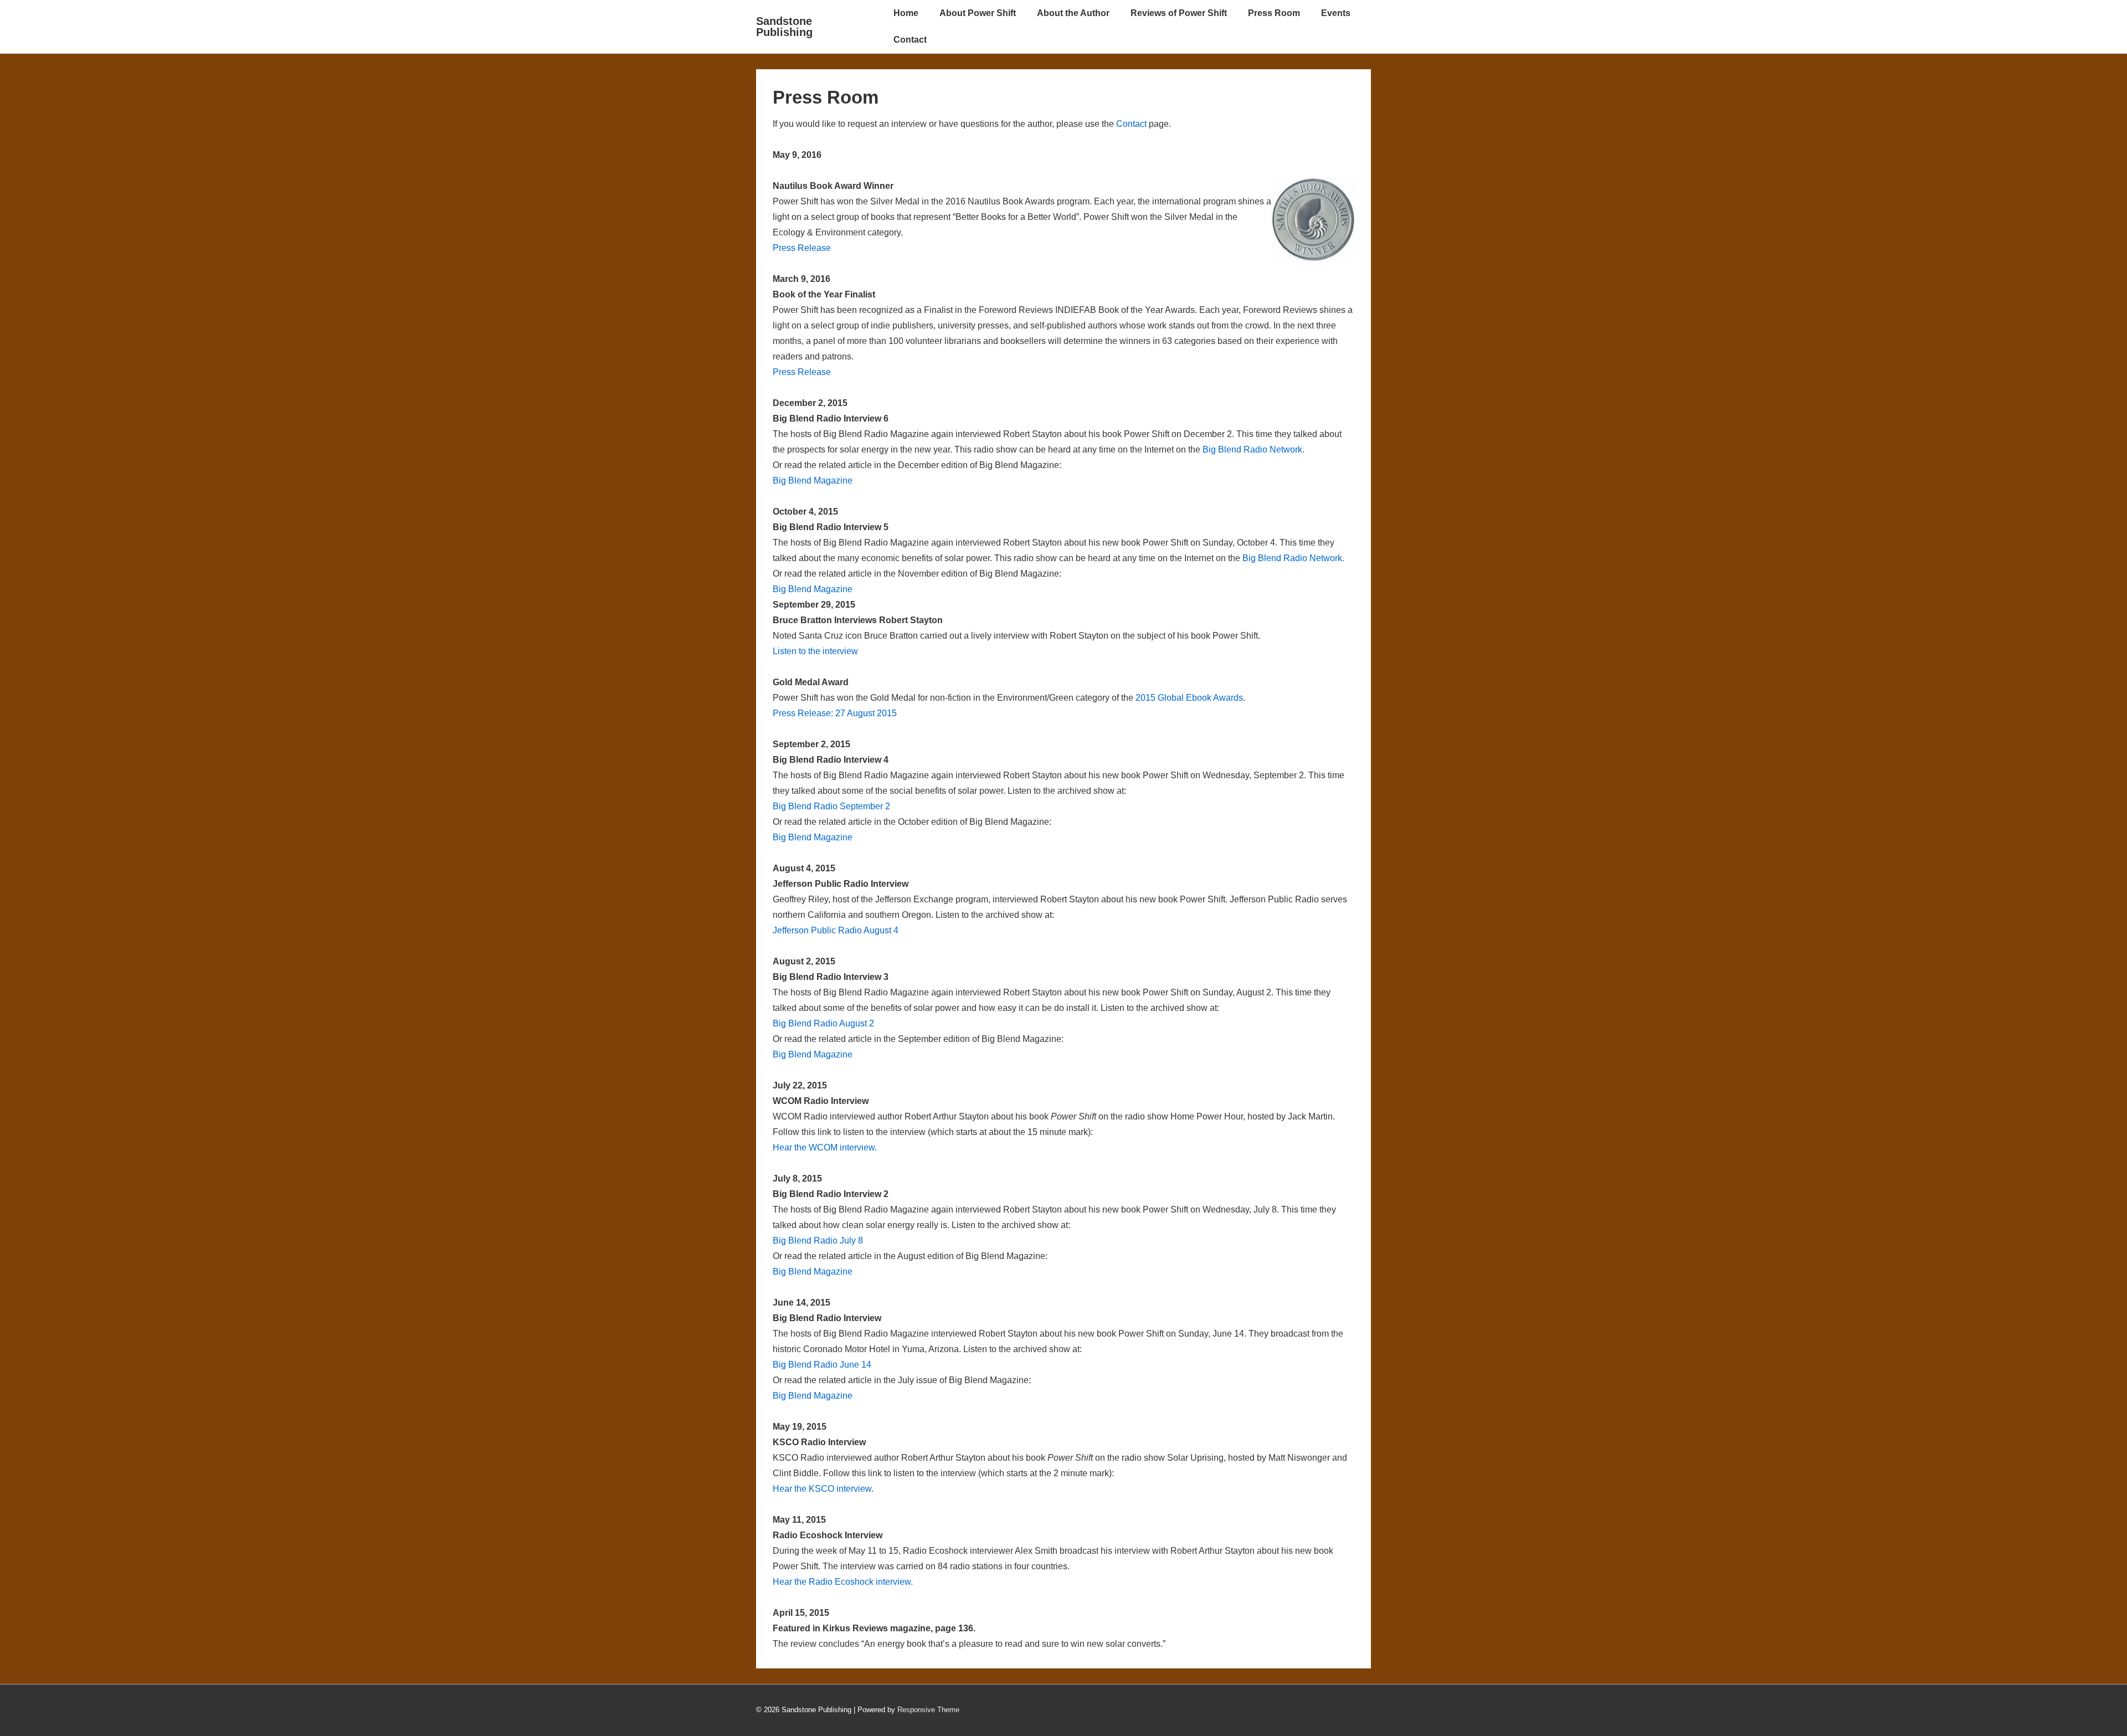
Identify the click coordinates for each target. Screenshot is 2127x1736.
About (978, 13)
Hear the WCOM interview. (825, 1147)
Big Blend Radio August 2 (823, 1023)
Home (906, 13)
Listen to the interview (815, 651)
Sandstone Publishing (784, 27)
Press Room (1274, 13)
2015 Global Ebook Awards (1189, 698)
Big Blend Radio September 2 (831, 806)
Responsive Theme (928, 1710)
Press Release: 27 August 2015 (835, 713)
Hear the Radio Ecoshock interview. (843, 1582)
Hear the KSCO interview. (823, 1489)
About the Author (1073, 13)
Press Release (802, 248)
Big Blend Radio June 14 (822, 1365)
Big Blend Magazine (813, 481)
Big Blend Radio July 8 (818, 1241)
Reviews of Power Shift (1179, 13)
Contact (910, 40)
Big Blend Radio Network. (1253, 450)
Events (1336, 13)
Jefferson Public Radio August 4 (836, 930)
